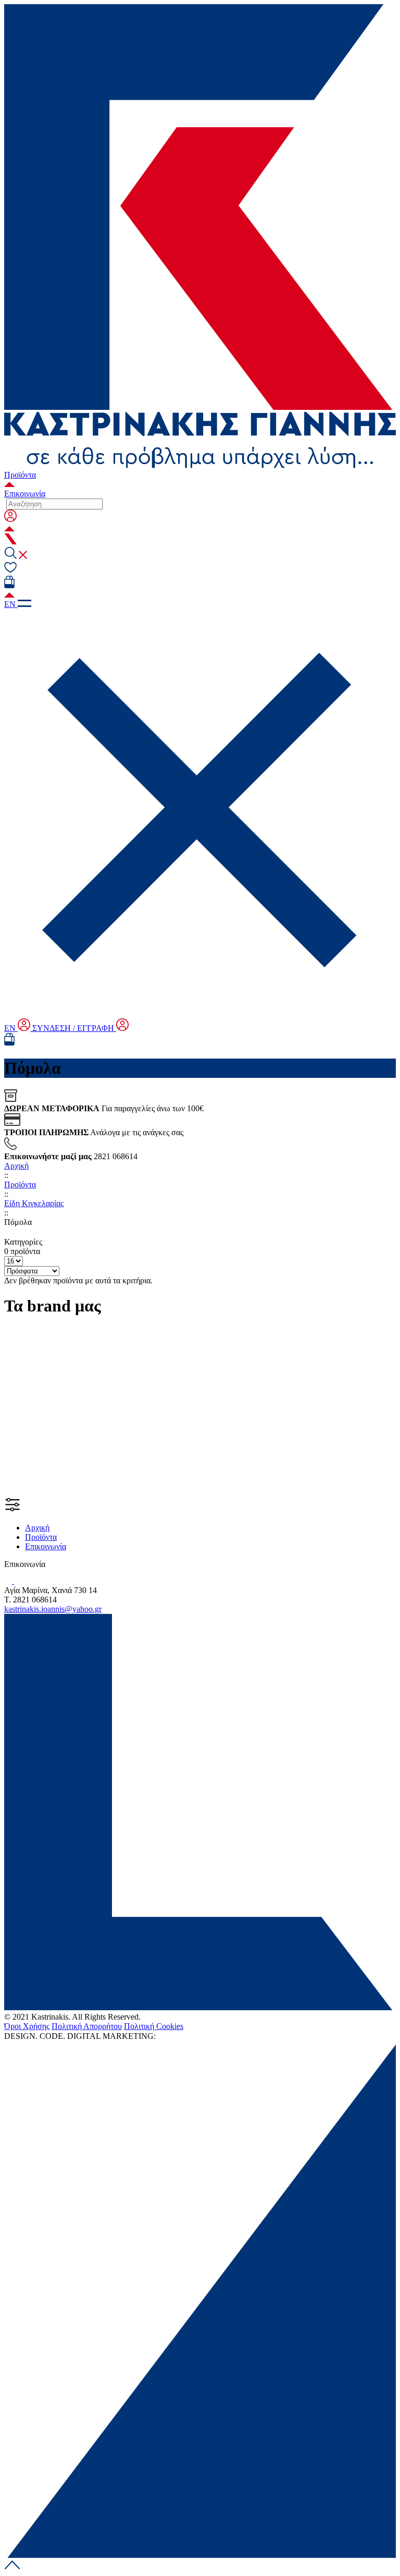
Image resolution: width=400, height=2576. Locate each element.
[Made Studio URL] (172, 2036)
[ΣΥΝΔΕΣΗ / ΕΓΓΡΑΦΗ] (200, 524)
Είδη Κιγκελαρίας (34, 1203)
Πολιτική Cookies (154, 2026)
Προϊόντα (20, 475)
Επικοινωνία (25, 494)
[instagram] (21, 1581)
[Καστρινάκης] (200, 436)
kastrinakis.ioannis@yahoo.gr (53, 1609)
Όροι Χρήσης (27, 2026)
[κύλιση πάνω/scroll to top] (12, 2567)
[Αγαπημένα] (10, 571)
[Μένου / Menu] (24, 604)
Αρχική (16, 1166)
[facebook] (9, 1581)
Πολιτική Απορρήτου (87, 2026)
